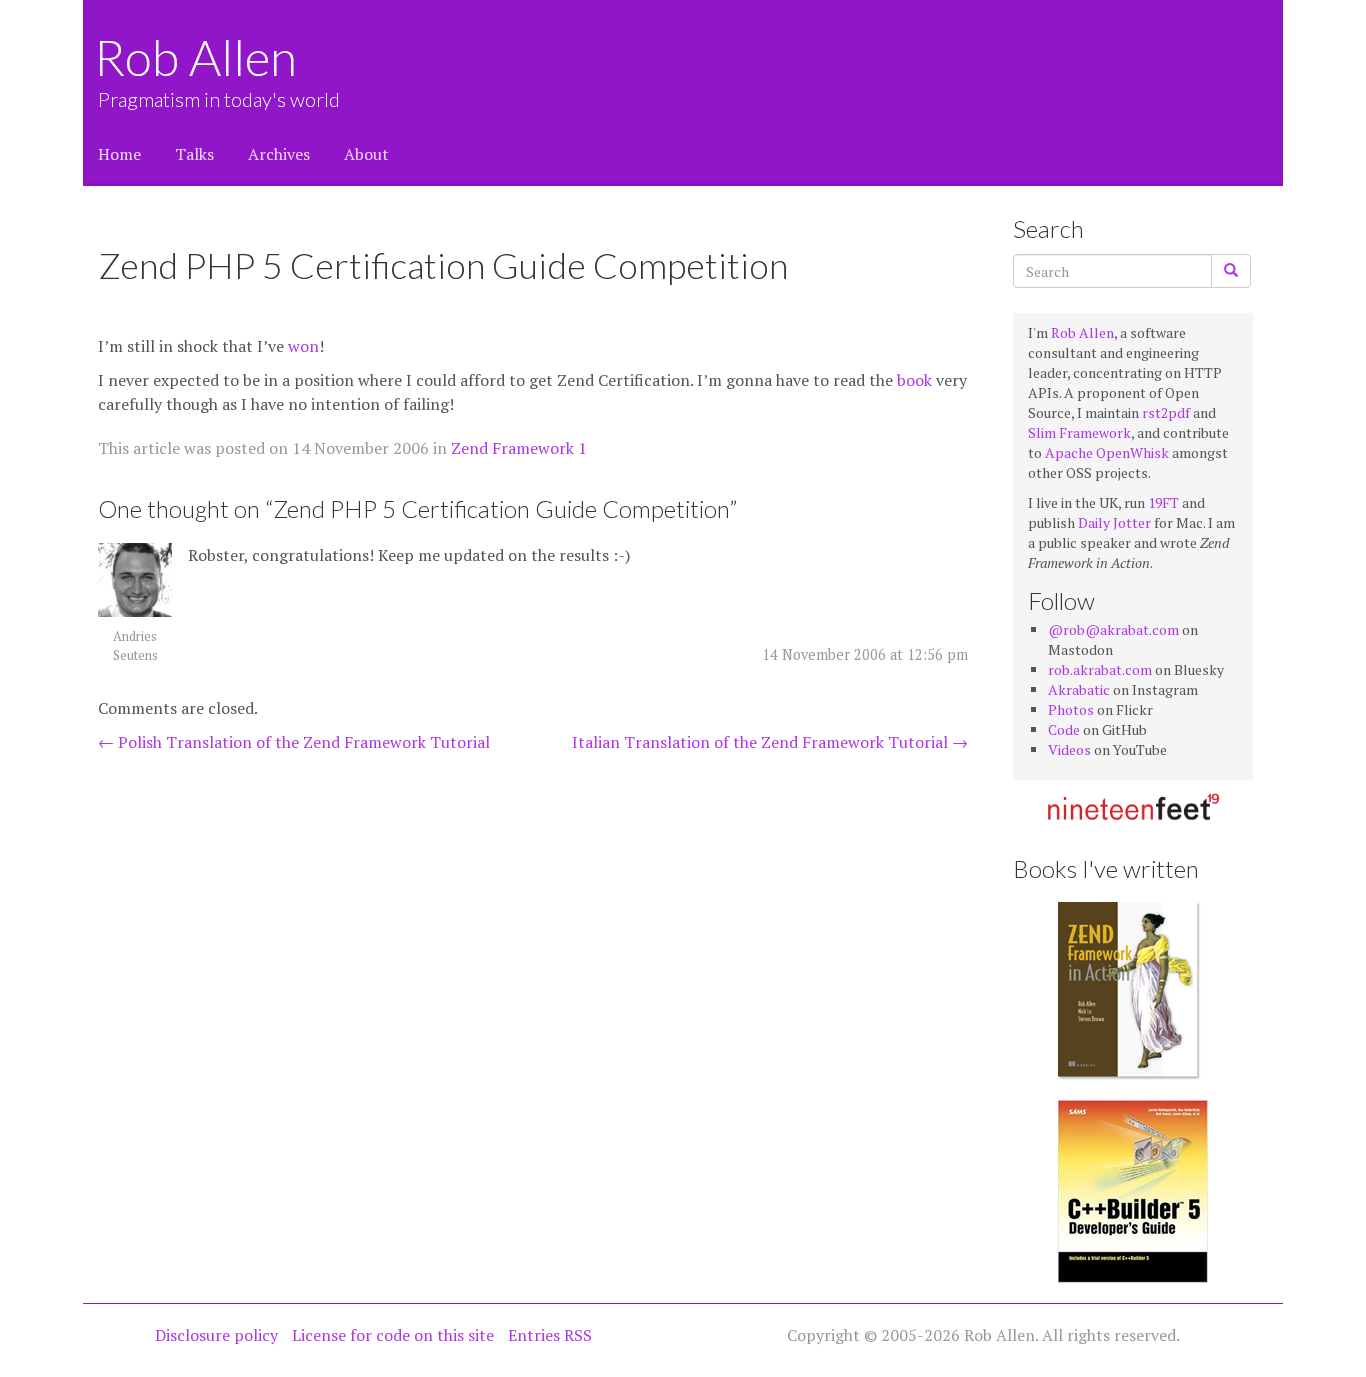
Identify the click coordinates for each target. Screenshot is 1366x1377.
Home (119, 154)
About (366, 154)
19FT (1163, 502)
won (303, 346)
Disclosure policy (216, 1335)
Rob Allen (197, 57)
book (914, 380)
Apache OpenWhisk (1107, 452)
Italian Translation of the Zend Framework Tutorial (770, 742)
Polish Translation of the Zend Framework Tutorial (294, 742)
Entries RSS (550, 1335)
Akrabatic (1079, 689)
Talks (194, 154)
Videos (1069, 749)
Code (1064, 729)
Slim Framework (1079, 432)
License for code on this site (393, 1335)
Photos (1071, 709)
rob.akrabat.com (1100, 669)
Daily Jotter (1114, 522)
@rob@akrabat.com (1113, 629)
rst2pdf (1166, 412)
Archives (279, 154)
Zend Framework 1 (519, 448)
